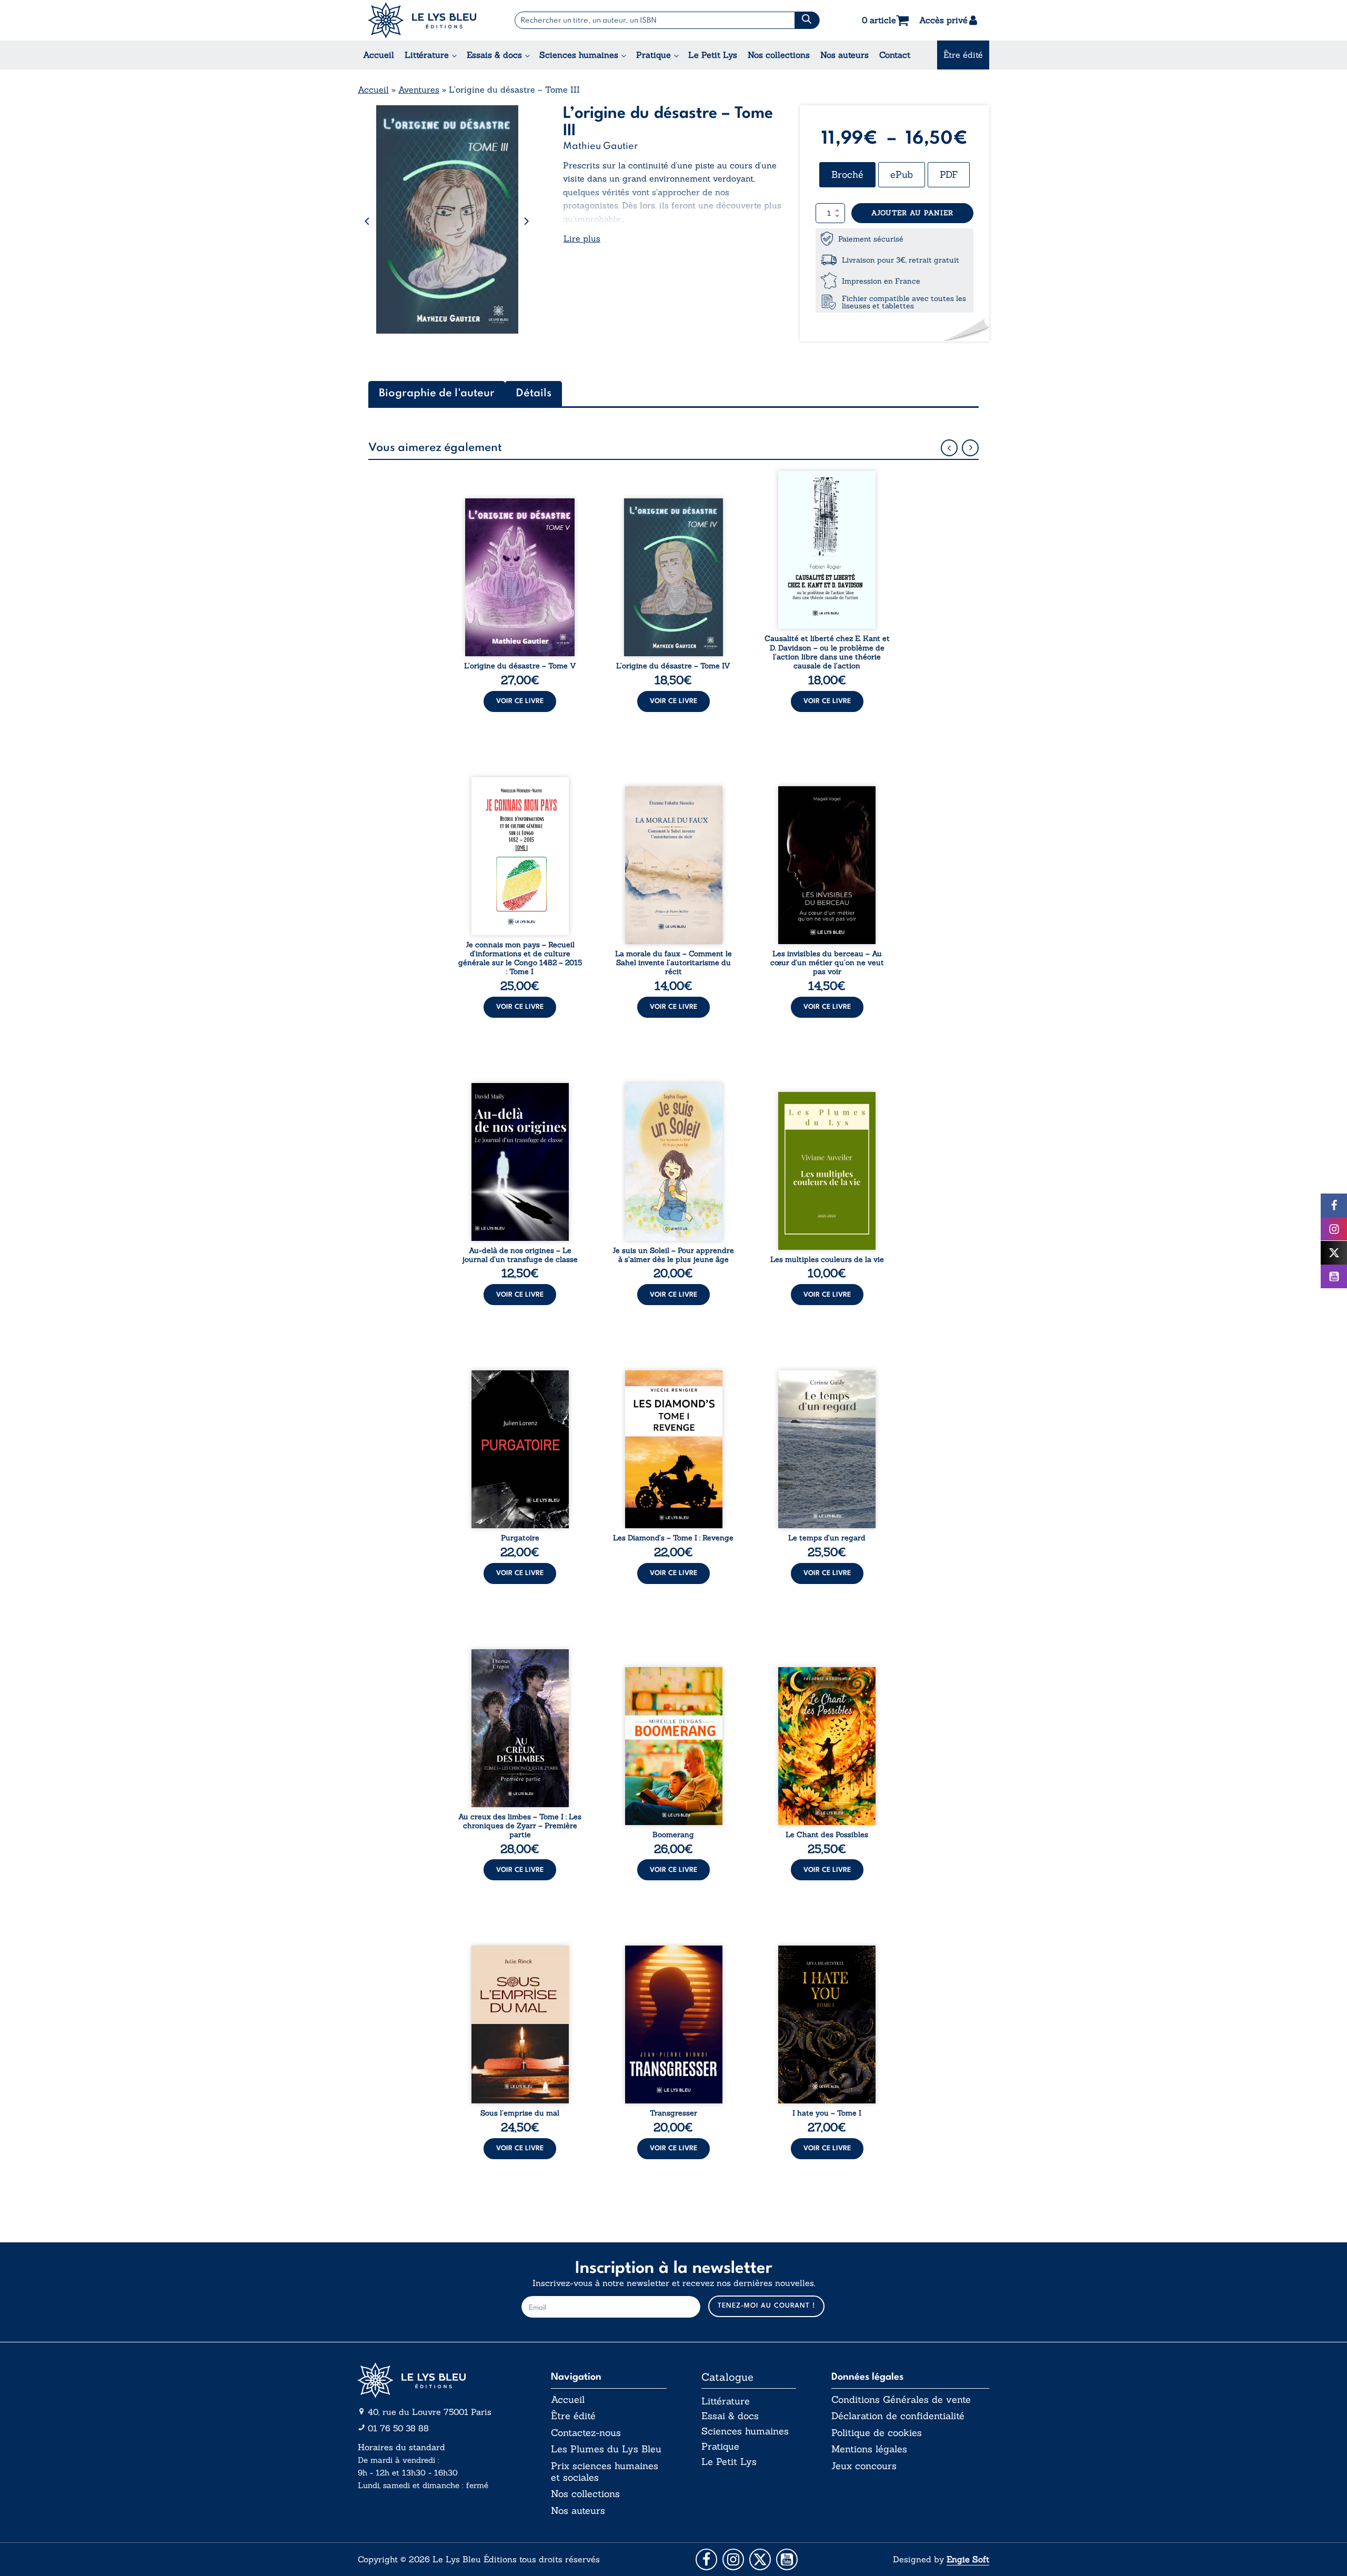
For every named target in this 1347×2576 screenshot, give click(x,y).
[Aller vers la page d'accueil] (437, 2380)
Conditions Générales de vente (901, 2400)
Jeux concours (864, 2466)
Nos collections (779, 55)
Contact (895, 55)
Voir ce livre (520, 701)
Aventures (419, 89)
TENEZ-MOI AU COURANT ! (766, 2306)
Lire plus (582, 238)
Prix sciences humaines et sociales (605, 2472)
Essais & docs (494, 55)
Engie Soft (968, 2559)
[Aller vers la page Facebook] (706, 2559)
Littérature (427, 55)
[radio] (847, 175)
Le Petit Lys (713, 55)
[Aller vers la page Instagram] (733, 2559)
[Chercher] (807, 20)
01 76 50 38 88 (398, 2428)
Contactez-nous (586, 2433)
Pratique (654, 55)
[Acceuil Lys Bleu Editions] (422, 20)
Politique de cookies (877, 2433)
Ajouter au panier (912, 213)
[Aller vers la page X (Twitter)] (760, 2559)
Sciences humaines (579, 55)
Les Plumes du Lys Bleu (606, 2449)
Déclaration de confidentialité (898, 2416)
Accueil (379, 55)
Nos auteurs (845, 55)
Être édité (963, 55)
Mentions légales (869, 2449)
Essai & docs (730, 2416)
